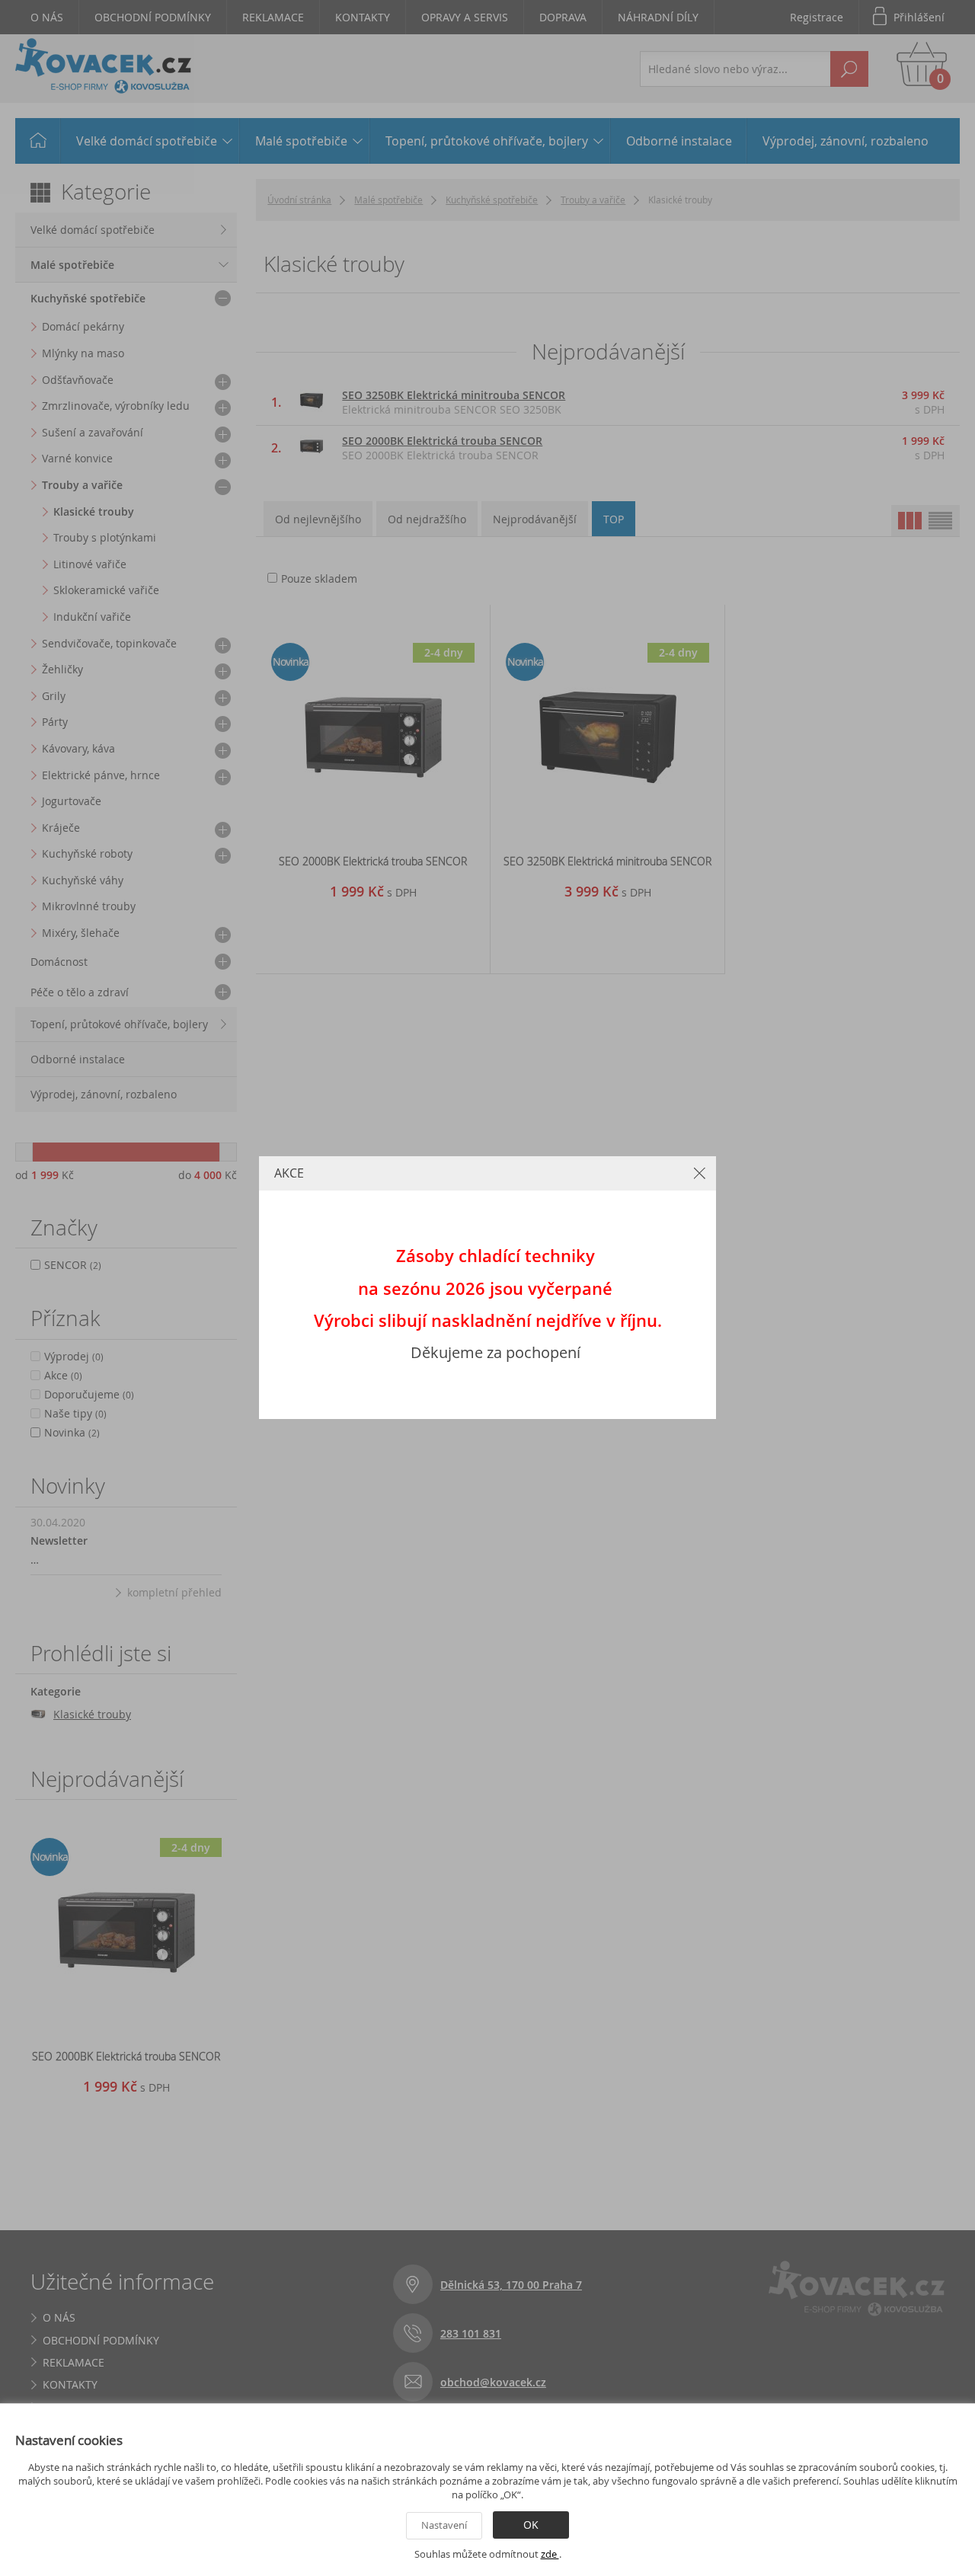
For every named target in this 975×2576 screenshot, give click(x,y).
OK (531, 2525)
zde (550, 2554)
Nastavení (444, 2525)
